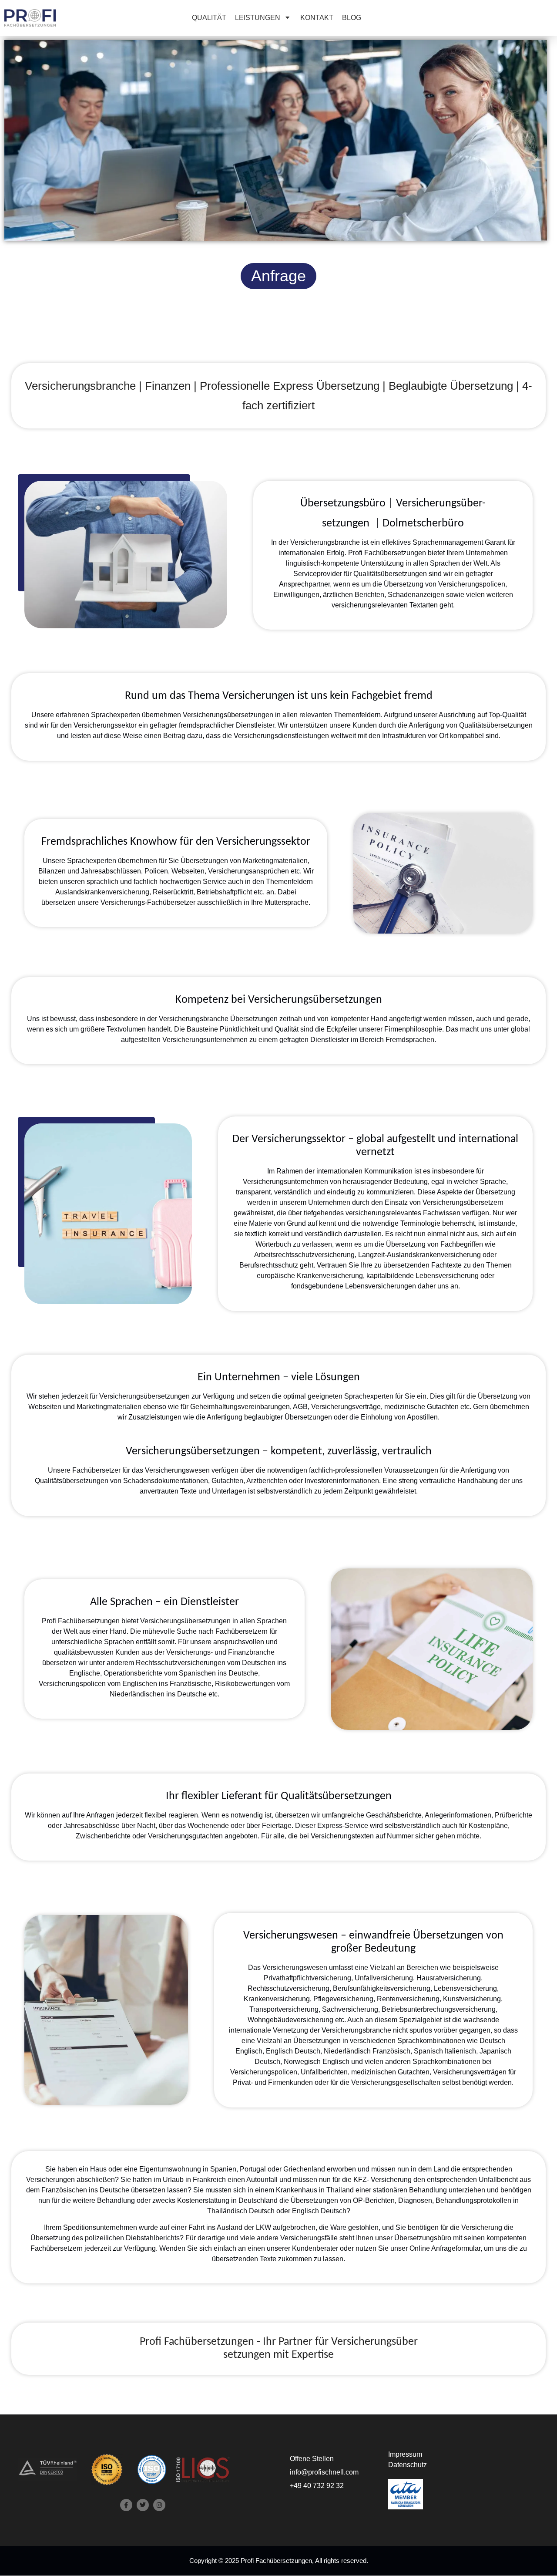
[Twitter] (143, 2505)
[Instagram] (159, 2505)
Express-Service (343, 1826)
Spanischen (197, 1673)
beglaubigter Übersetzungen (288, 1417)
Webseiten (188, 871)
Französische (191, 1684)
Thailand (340, 2190)
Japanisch (495, 2051)
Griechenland (304, 2169)
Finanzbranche (251, 1652)
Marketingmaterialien (275, 861)
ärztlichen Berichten (354, 595)
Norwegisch (302, 2062)
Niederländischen (137, 1694)
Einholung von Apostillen (399, 1417)
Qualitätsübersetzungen (390, 574)
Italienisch (460, 2051)
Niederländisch (347, 2051)
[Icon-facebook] (126, 2505)
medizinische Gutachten (421, 1407)
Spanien (223, 2169)
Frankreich (209, 2180)
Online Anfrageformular (445, 2248)
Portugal (253, 2169)
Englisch (249, 2051)
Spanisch (428, 2051)
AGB (300, 1407)
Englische (85, 1673)
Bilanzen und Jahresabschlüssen (90, 871)
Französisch (391, 2051)
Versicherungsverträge (346, 1407)
